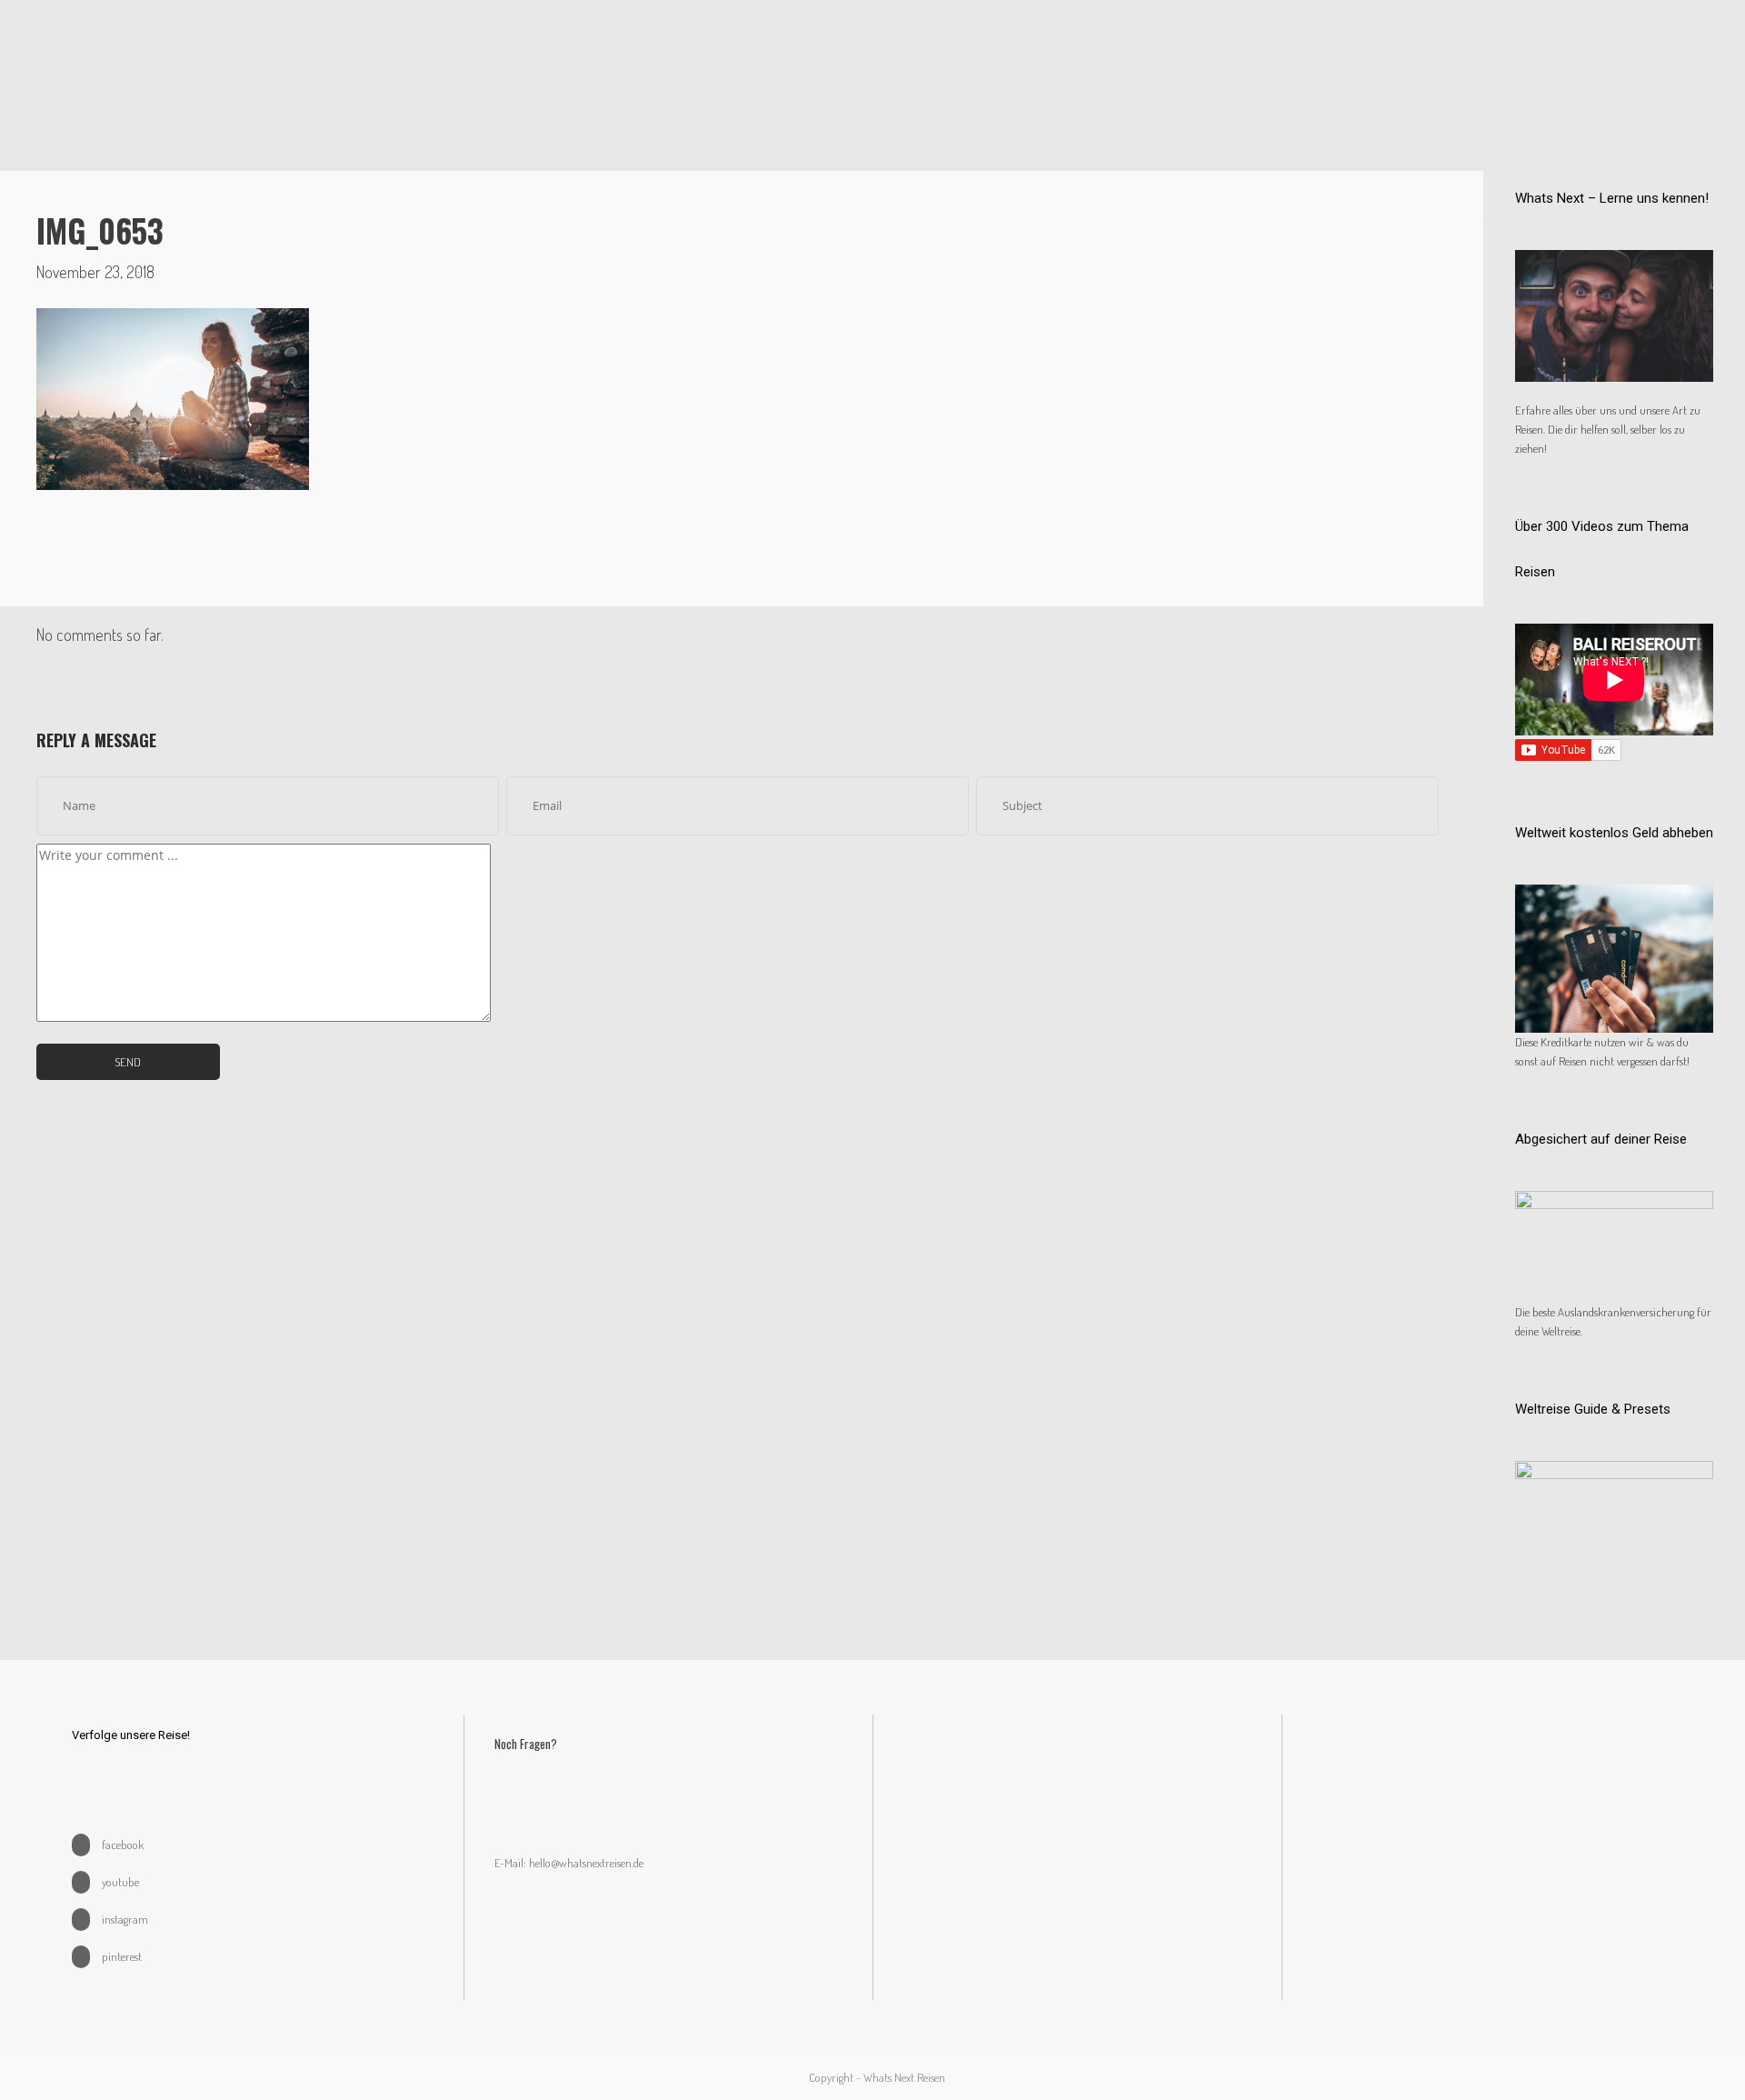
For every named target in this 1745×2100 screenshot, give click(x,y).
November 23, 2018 (95, 272)
